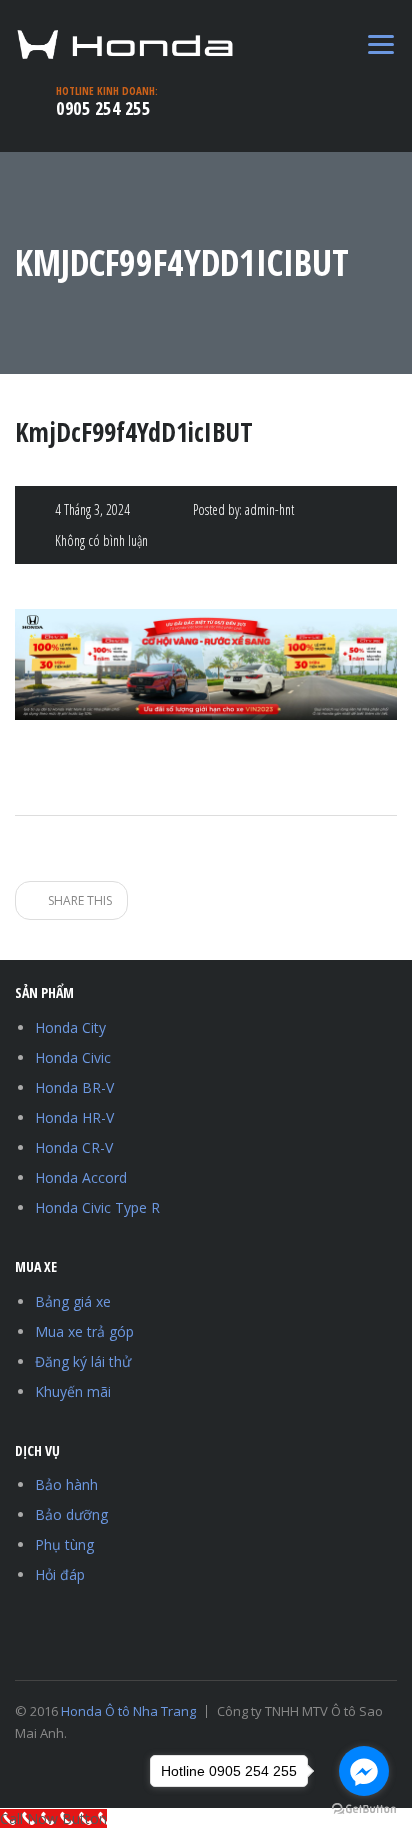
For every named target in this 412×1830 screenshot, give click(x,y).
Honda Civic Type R (97, 1207)
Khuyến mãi (73, 1391)
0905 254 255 (103, 108)
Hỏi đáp (60, 1574)
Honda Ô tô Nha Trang (128, 1711)
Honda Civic (73, 1057)
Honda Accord (81, 1177)
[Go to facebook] (364, 1771)
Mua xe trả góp (84, 1331)
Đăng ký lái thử (83, 1361)
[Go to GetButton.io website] (364, 1809)
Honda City (70, 1027)
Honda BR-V (74, 1087)
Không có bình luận (101, 540)
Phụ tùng (64, 1544)
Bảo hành (66, 1484)
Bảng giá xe (73, 1301)
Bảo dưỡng (71, 1514)
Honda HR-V (74, 1117)
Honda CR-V (74, 1147)
